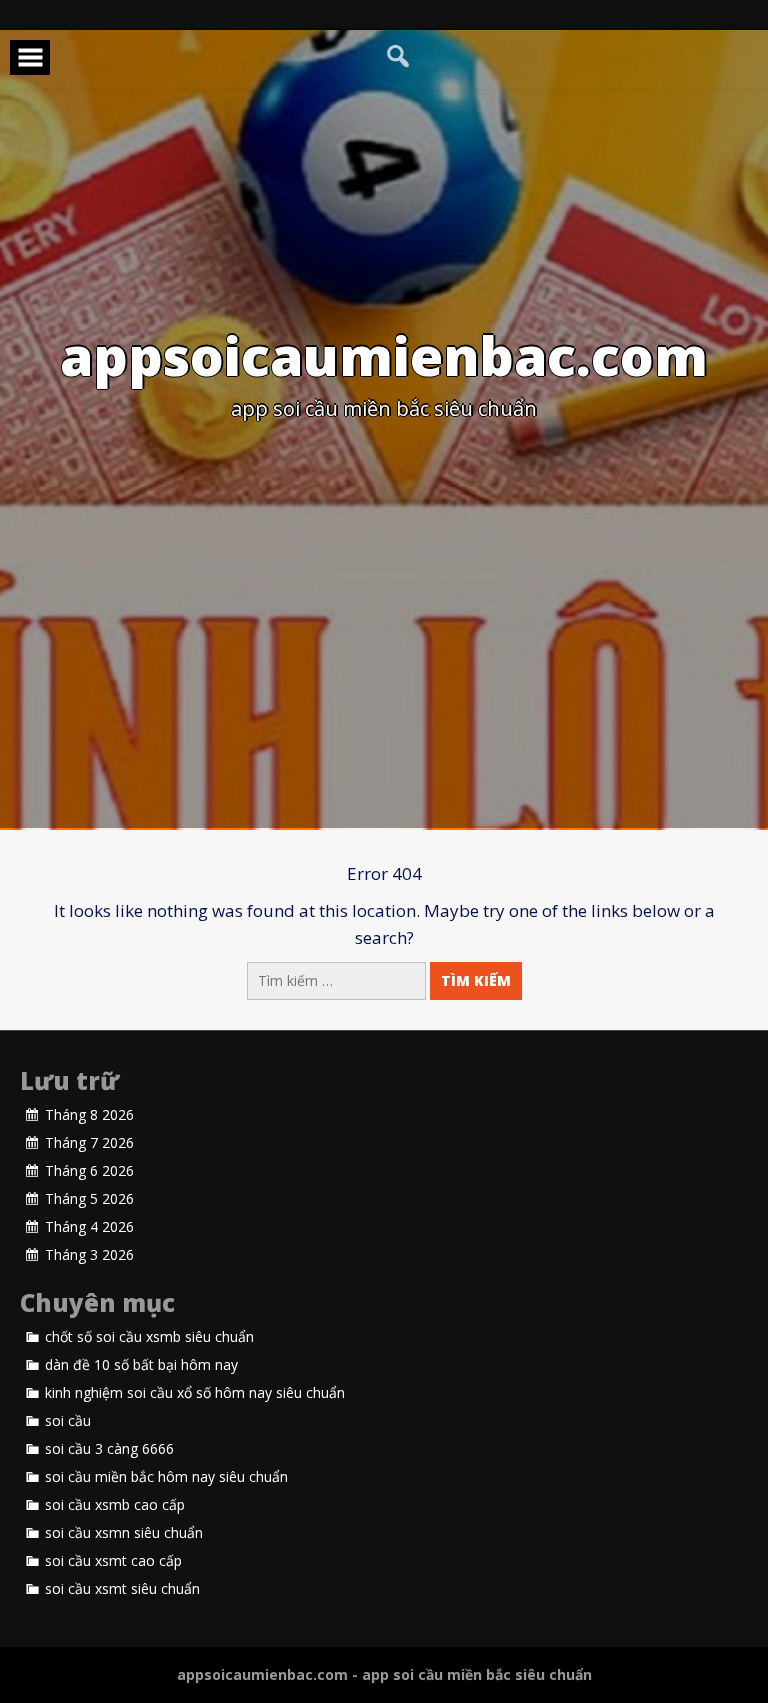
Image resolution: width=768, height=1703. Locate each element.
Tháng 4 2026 (89, 1227)
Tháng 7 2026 (89, 1143)
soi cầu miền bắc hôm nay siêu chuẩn (166, 1477)
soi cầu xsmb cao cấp (115, 1505)
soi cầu (68, 1421)
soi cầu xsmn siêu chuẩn (124, 1533)
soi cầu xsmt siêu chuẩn (122, 1589)
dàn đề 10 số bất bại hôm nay (141, 1365)
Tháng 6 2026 (89, 1171)
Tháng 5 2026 (89, 1199)
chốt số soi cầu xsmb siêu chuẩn (149, 1337)
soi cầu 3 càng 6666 (109, 1449)
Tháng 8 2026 (89, 1115)
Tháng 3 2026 (89, 1255)
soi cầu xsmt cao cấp (113, 1561)
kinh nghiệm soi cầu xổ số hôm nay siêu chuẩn (195, 1393)
